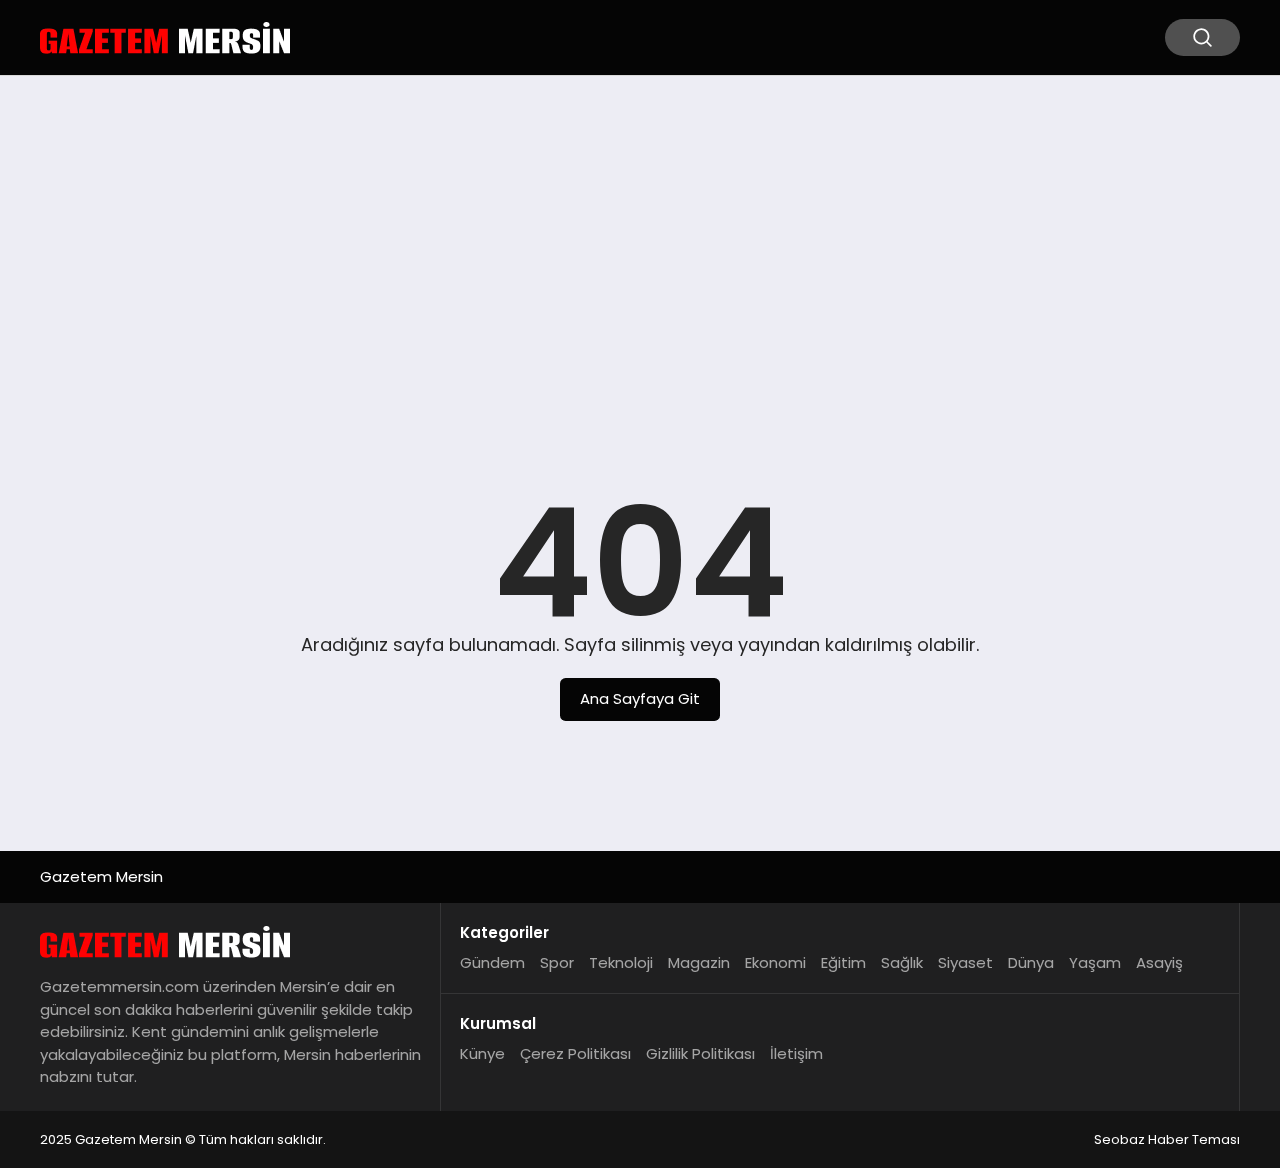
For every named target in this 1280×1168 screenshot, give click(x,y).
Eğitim (843, 962)
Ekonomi (775, 962)
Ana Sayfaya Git (640, 698)
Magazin (699, 962)
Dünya (1031, 962)
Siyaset (965, 962)
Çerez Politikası (575, 1053)
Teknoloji (621, 962)
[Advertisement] (640, 246)
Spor (557, 962)
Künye (482, 1053)
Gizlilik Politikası (700, 1053)
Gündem (492, 962)
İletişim (796, 1053)
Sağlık (902, 962)
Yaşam (1095, 962)
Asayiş (1159, 962)
